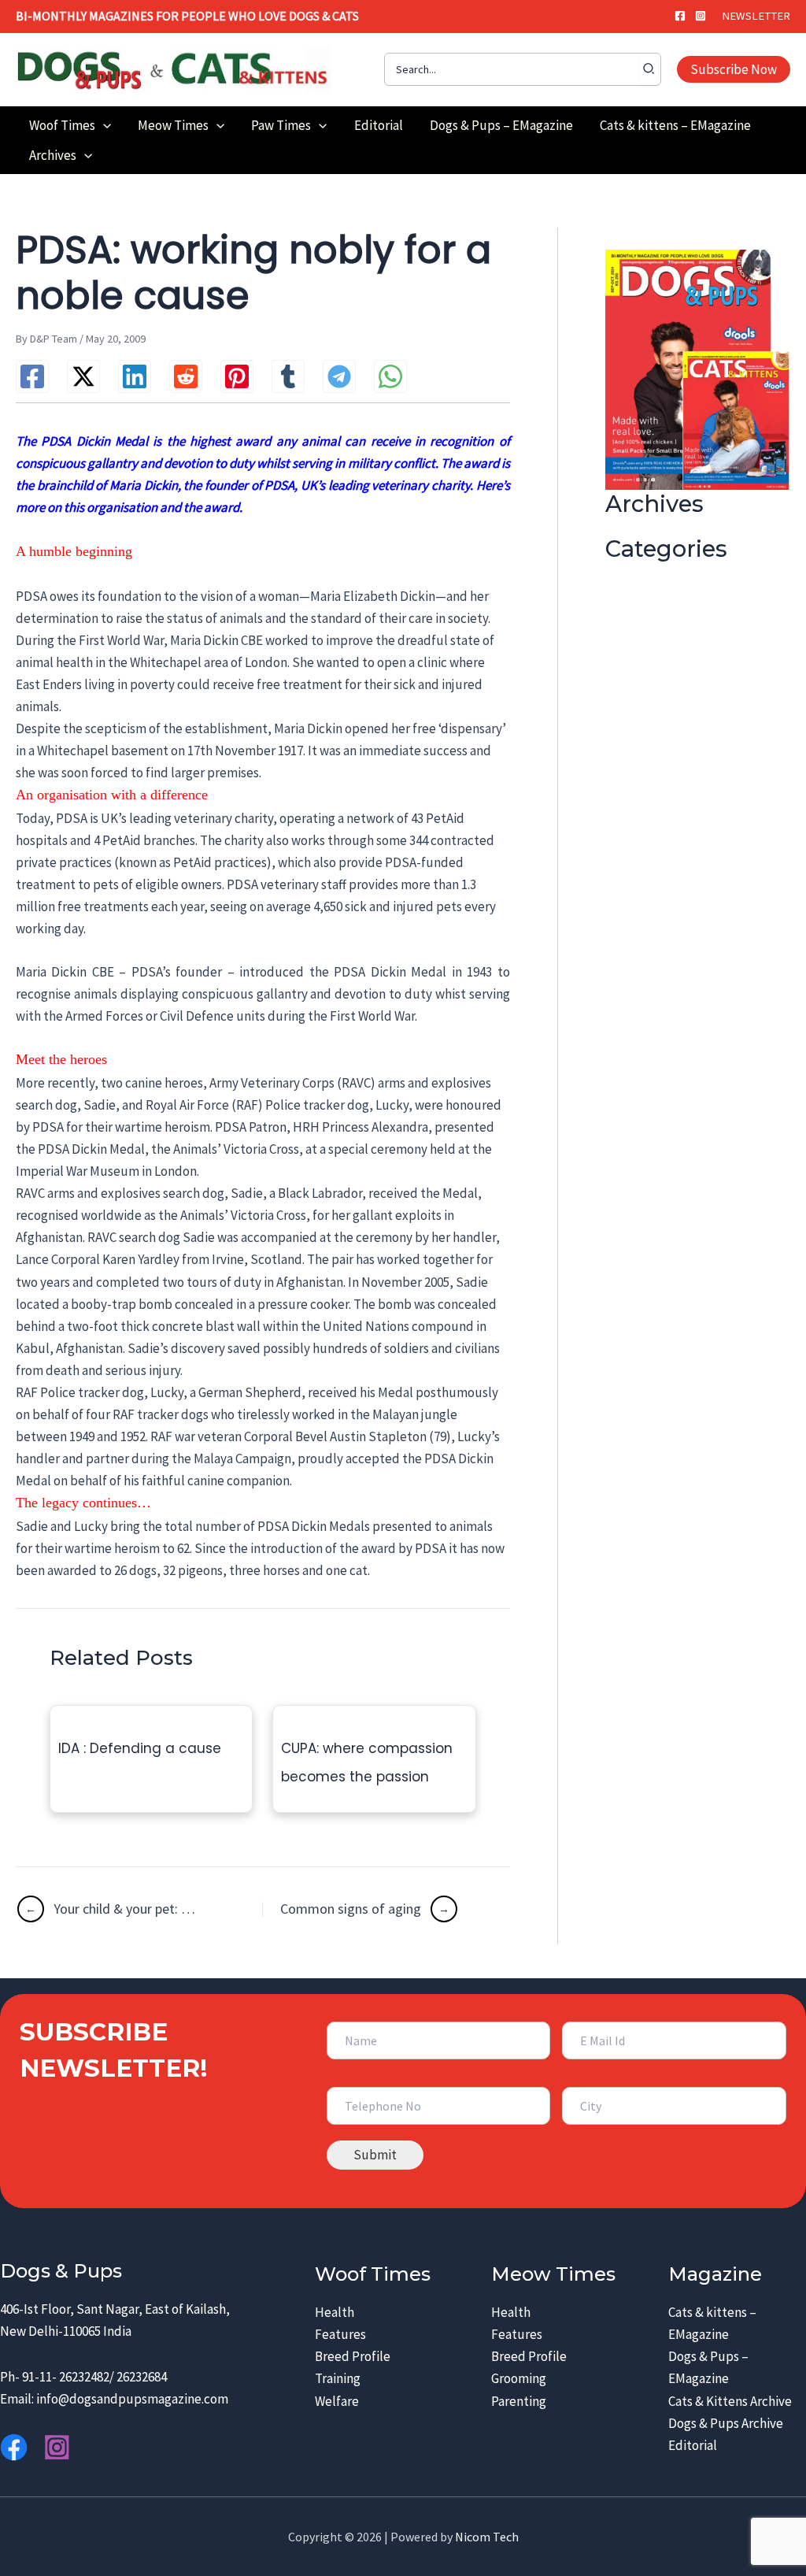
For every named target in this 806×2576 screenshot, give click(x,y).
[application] (103, 125)
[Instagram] (701, 16)
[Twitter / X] (83, 376)
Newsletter (756, 16)
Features (340, 2334)
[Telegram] (339, 376)
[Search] (649, 69)
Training (338, 2378)
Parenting (519, 2401)
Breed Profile (353, 2356)
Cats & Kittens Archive (730, 2401)
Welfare (337, 2401)
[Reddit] (186, 376)
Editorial (693, 2445)
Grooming (519, 2378)
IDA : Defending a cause (140, 1748)
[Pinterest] (237, 376)
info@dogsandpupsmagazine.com (132, 2399)
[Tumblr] (288, 376)
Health (335, 2312)
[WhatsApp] (390, 376)
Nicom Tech (487, 2537)
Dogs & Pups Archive (726, 2423)
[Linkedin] (135, 376)
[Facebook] (680, 16)
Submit (375, 2155)
